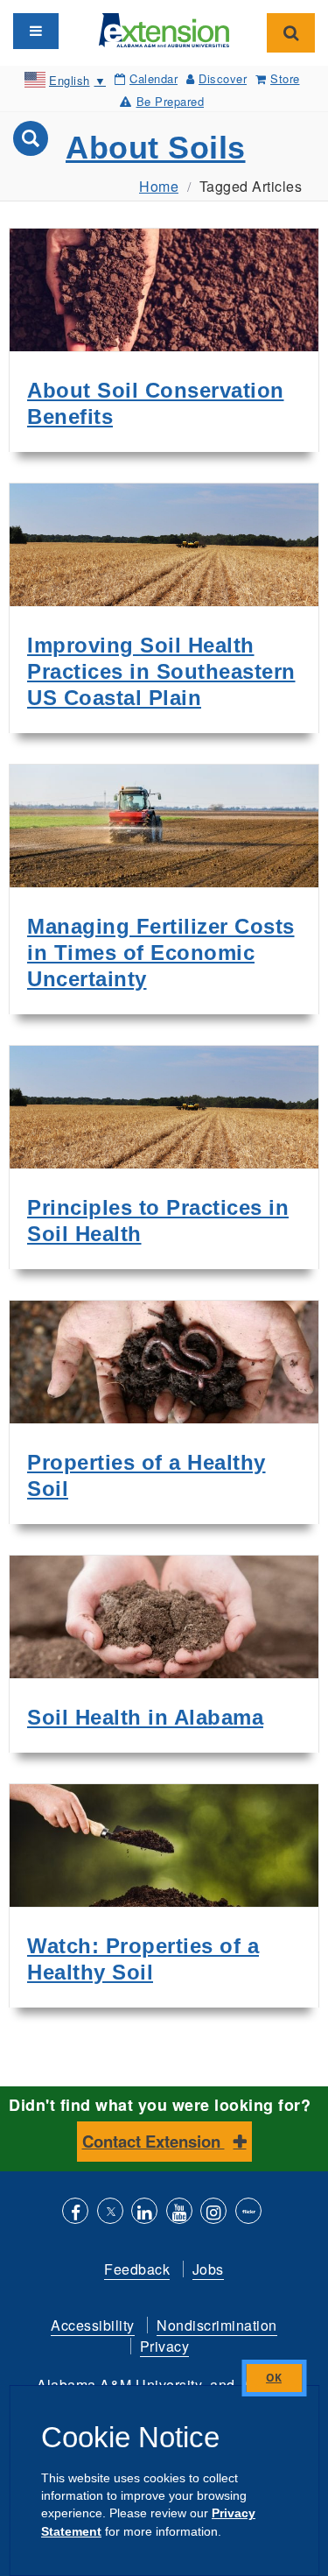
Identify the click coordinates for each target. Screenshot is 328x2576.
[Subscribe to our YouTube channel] (179, 2213)
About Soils (156, 148)
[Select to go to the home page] (164, 28)
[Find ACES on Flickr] (248, 2213)
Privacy (165, 2346)
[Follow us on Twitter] (110, 2213)
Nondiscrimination (217, 2325)
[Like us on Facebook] (75, 2213)
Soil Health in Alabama (145, 1717)
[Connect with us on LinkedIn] (144, 2213)
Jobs (208, 2269)
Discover (223, 78)
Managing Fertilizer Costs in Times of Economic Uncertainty (161, 953)
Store (285, 78)
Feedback (137, 2269)
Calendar (154, 78)
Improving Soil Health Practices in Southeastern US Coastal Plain (161, 671)
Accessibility (93, 2325)
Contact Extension (154, 2141)
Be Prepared (170, 101)
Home (159, 186)
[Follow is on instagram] (213, 2213)
